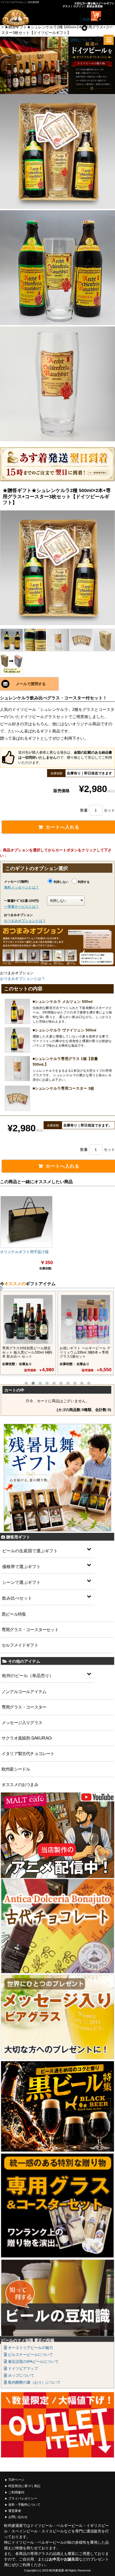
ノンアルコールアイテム (24, 1692)
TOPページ (16, 2480)
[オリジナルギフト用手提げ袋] (26, 1222)
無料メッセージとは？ (21, 887)
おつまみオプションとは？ (25, 921)
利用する (84, 882)
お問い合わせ (18, 2517)
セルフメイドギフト (20, 1645)
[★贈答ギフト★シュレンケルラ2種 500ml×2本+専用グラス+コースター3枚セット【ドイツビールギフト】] (57, 568)
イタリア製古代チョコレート (28, 1754)
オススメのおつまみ (20, 1785)
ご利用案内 (16, 2492)
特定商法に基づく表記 (24, 2486)
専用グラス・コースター (24, 1707)
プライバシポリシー (23, 2499)
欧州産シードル (16, 1769)
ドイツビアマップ (22, 2368)
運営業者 (15, 2511)
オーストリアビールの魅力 (30, 2348)
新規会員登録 (95, 6)
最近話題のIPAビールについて (33, 2361)
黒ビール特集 (14, 1614)
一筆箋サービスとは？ (21, 907)
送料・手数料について (24, 2505)
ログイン (79, 6)
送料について (81, 40)
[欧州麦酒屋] (23, 18)
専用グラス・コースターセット (30, 1630)
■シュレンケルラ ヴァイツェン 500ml (64, 1030)
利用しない (61, 882)
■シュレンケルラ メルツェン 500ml (63, 1001)
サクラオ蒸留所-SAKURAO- (27, 1738)
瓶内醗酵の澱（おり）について (34, 2382)
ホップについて (21, 2375)
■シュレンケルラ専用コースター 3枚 (63, 1088)
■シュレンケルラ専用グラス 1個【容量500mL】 (65, 1061)
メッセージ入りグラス (22, 1723)
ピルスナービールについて (30, 2355)
